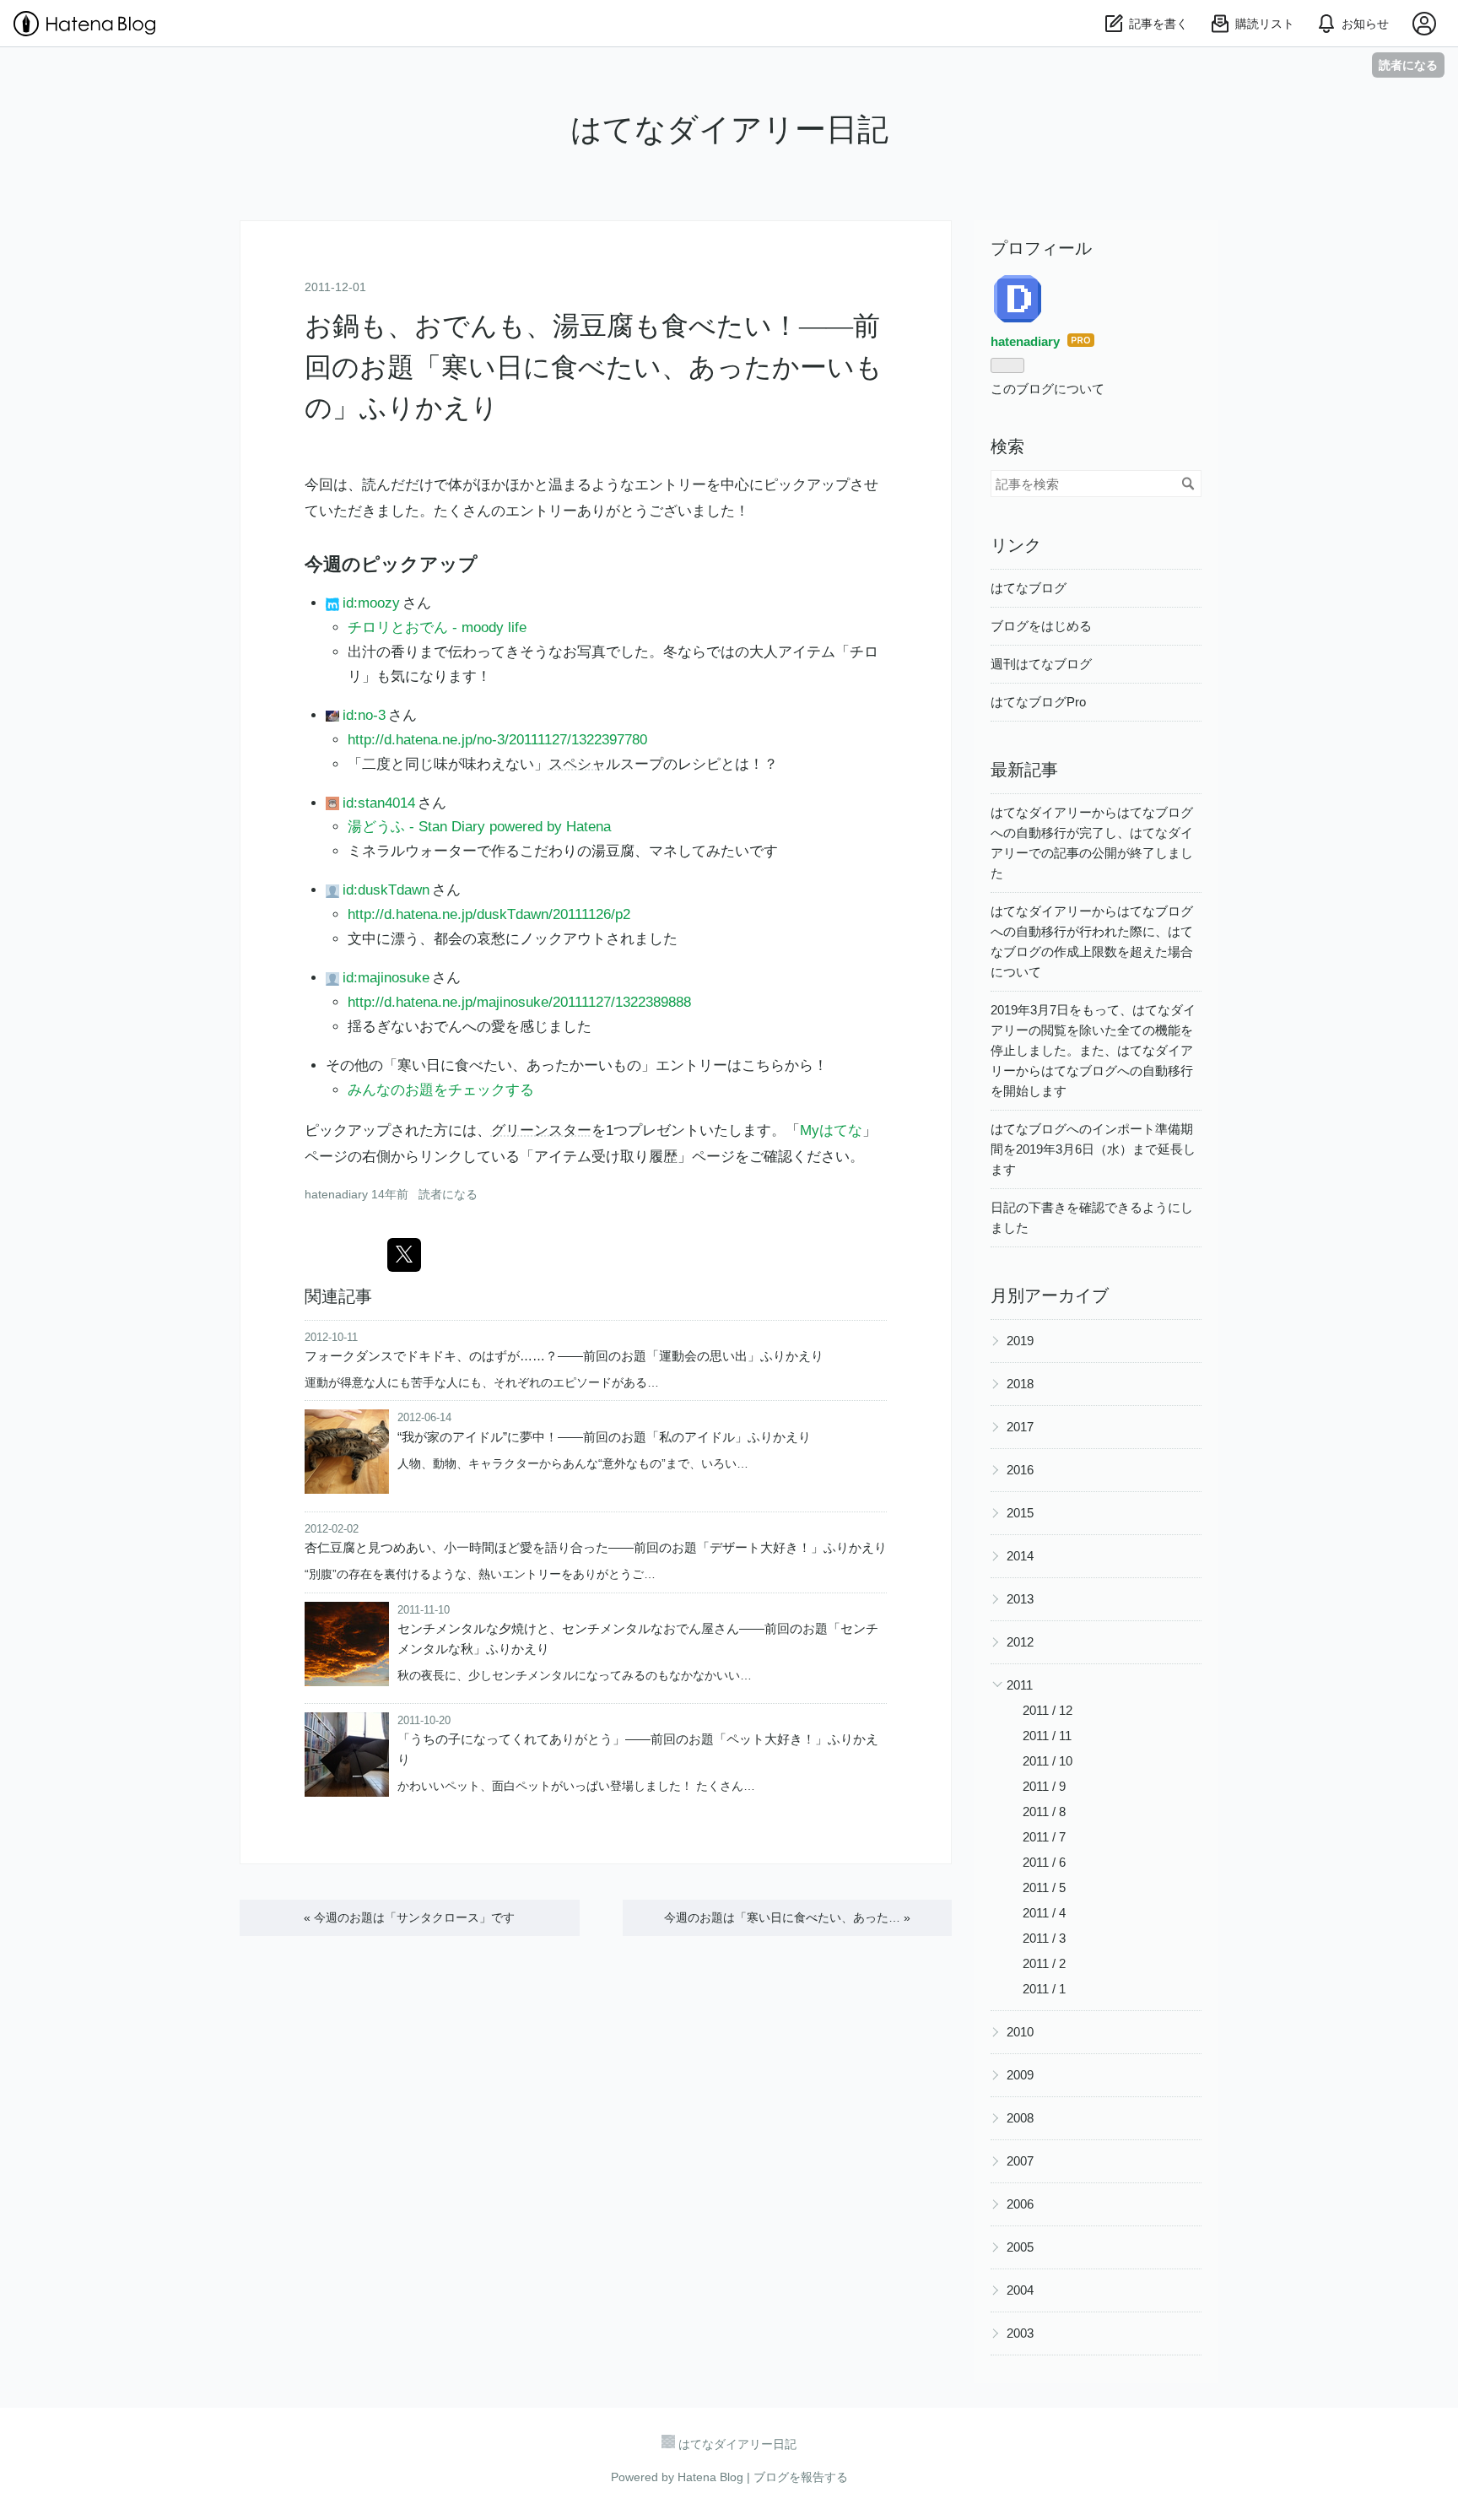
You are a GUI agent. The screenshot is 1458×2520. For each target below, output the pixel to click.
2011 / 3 (1044, 1938)
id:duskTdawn (386, 890)
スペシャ (577, 764)
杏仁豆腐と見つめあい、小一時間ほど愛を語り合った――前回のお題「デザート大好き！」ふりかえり (596, 1547)
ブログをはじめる (1041, 626)
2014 (1020, 1556)
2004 (1020, 2290)
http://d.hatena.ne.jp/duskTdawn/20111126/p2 (489, 914)
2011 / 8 (1044, 1812)
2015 (1020, 1513)
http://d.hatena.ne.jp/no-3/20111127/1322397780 (497, 740)
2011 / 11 (1047, 1736)
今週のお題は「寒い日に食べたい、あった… (787, 1917)
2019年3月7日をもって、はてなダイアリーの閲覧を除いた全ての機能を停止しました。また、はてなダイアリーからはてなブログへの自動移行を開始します (1093, 1050)
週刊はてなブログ (1041, 664)
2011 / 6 (1044, 1862)
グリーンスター (541, 1130)
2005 (1020, 2247)
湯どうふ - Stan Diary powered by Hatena (479, 827)
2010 (1020, 2032)
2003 (1020, 2333)
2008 (1020, 2118)
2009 (1020, 2075)
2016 (1020, 1470)
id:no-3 (364, 715)
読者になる (1408, 65)
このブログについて (1048, 389)
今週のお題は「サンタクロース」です (409, 1917)
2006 (1020, 2204)
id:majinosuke (386, 978)
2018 (1020, 1384)
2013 (1020, 1599)
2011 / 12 (1048, 1710)
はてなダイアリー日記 (729, 130)
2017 (1020, 1427)
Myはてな (831, 1130)
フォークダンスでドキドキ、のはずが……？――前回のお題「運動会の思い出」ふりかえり (564, 1356)
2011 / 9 (1044, 1786)
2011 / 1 (1044, 1989)
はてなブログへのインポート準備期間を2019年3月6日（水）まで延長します (1093, 1149)
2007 (1020, 2161)
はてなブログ (1029, 588)
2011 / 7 (1044, 1837)
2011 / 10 (1048, 1761)
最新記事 (1024, 770)
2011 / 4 (1044, 1913)
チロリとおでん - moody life (437, 627)
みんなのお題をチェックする (441, 1090)
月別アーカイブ (1050, 1295)
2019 (1020, 1341)
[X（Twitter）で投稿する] (404, 1255)
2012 (1020, 1642)
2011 (1020, 1685)
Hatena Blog (710, 2477)
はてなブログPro (1038, 702)
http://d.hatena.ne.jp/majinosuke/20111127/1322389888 (519, 1002)
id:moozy (371, 603)
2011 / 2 (1044, 1963)
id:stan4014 (378, 803)
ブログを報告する (801, 2477)
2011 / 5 (1044, 1887)
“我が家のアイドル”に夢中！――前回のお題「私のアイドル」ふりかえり (604, 1437)
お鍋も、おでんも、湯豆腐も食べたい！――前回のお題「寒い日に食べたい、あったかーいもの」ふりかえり (594, 367)
